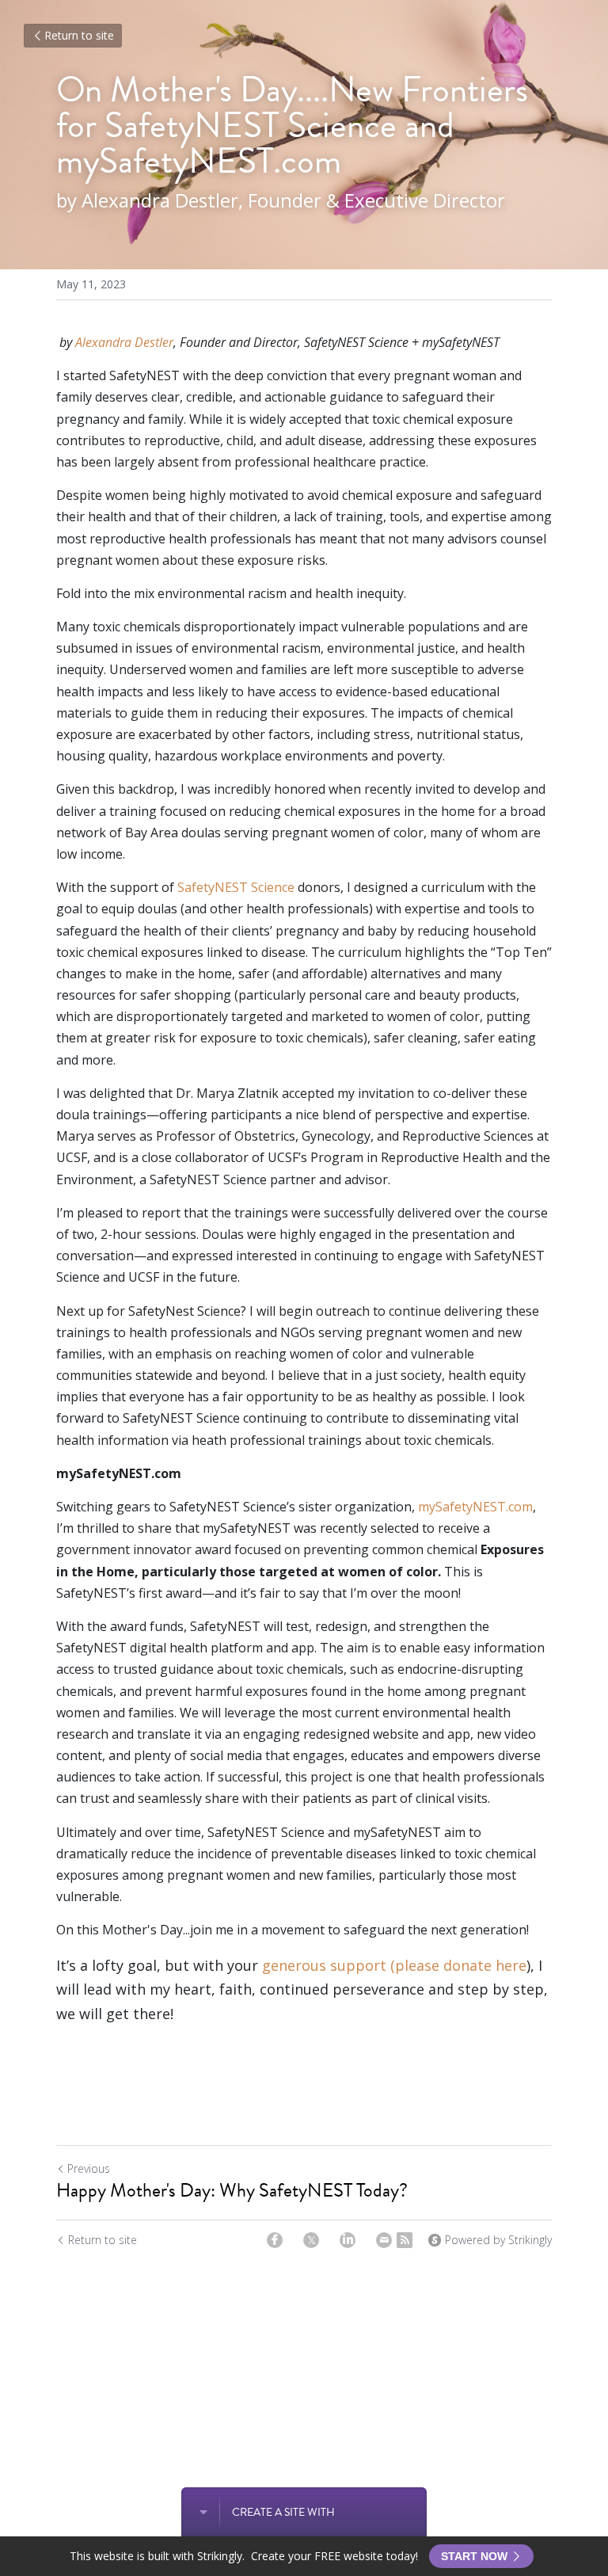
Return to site (79, 35)
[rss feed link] (405, 2240)
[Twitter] (311, 2240)
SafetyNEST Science (236, 887)
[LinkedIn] (348, 2240)
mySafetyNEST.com (475, 1507)
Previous (89, 2168)
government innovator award (144, 1549)
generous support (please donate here (394, 1965)
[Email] (384, 2240)
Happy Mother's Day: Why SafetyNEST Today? (232, 2190)
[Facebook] (275, 2240)
